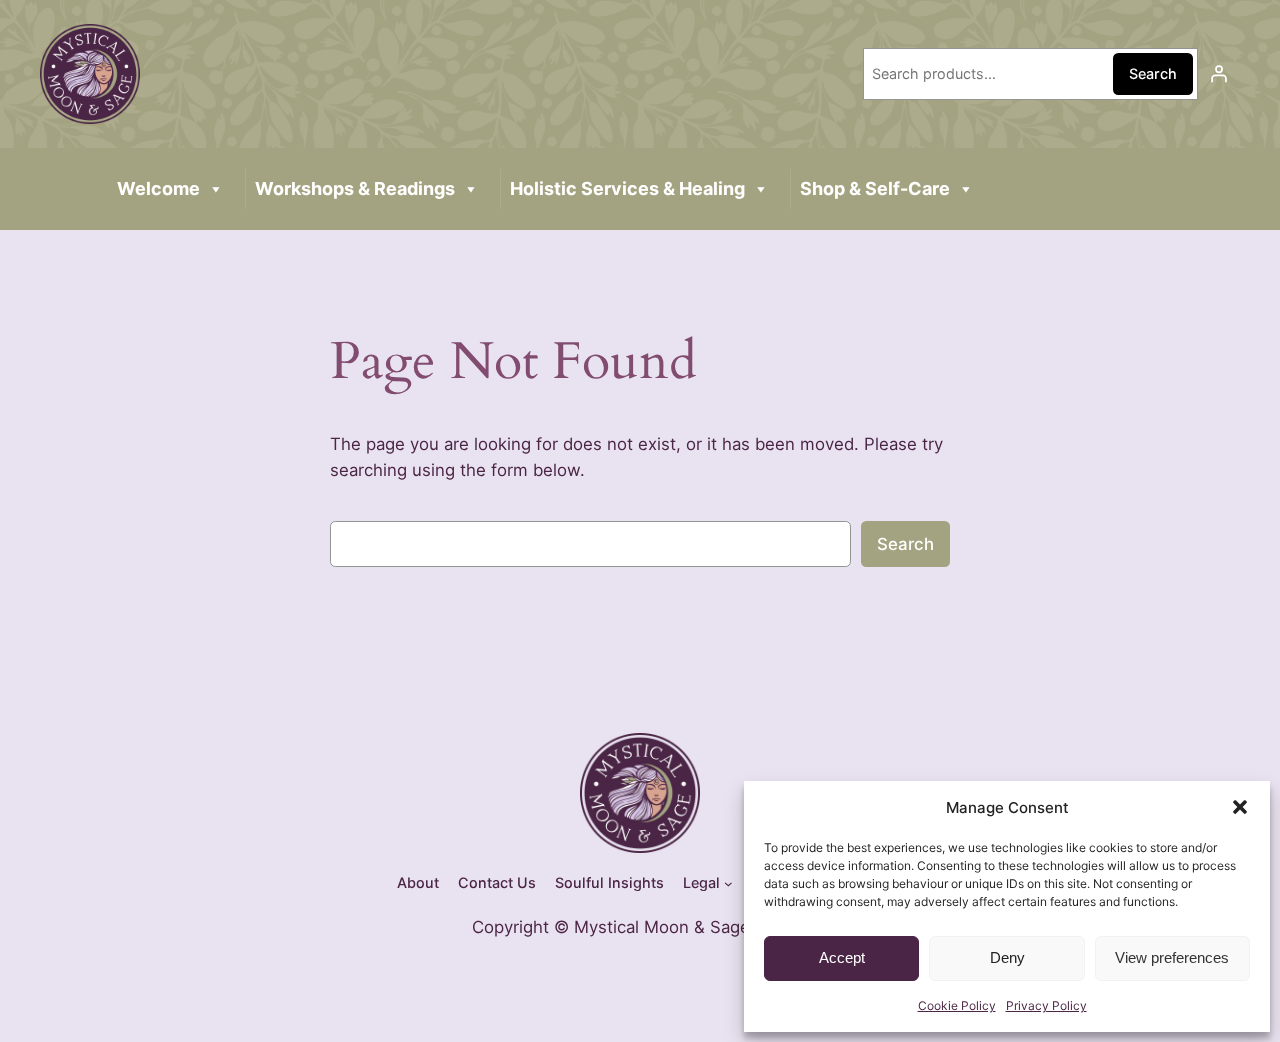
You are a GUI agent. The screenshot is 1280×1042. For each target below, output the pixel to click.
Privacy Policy (1046, 1005)
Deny (1007, 957)
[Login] (1219, 74)
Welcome (158, 188)
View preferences (1172, 957)
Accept (842, 957)
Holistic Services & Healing (627, 188)
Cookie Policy (957, 1005)
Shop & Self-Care (875, 188)
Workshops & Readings (355, 188)
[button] (1240, 807)
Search (1153, 73)
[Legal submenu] (728, 883)
